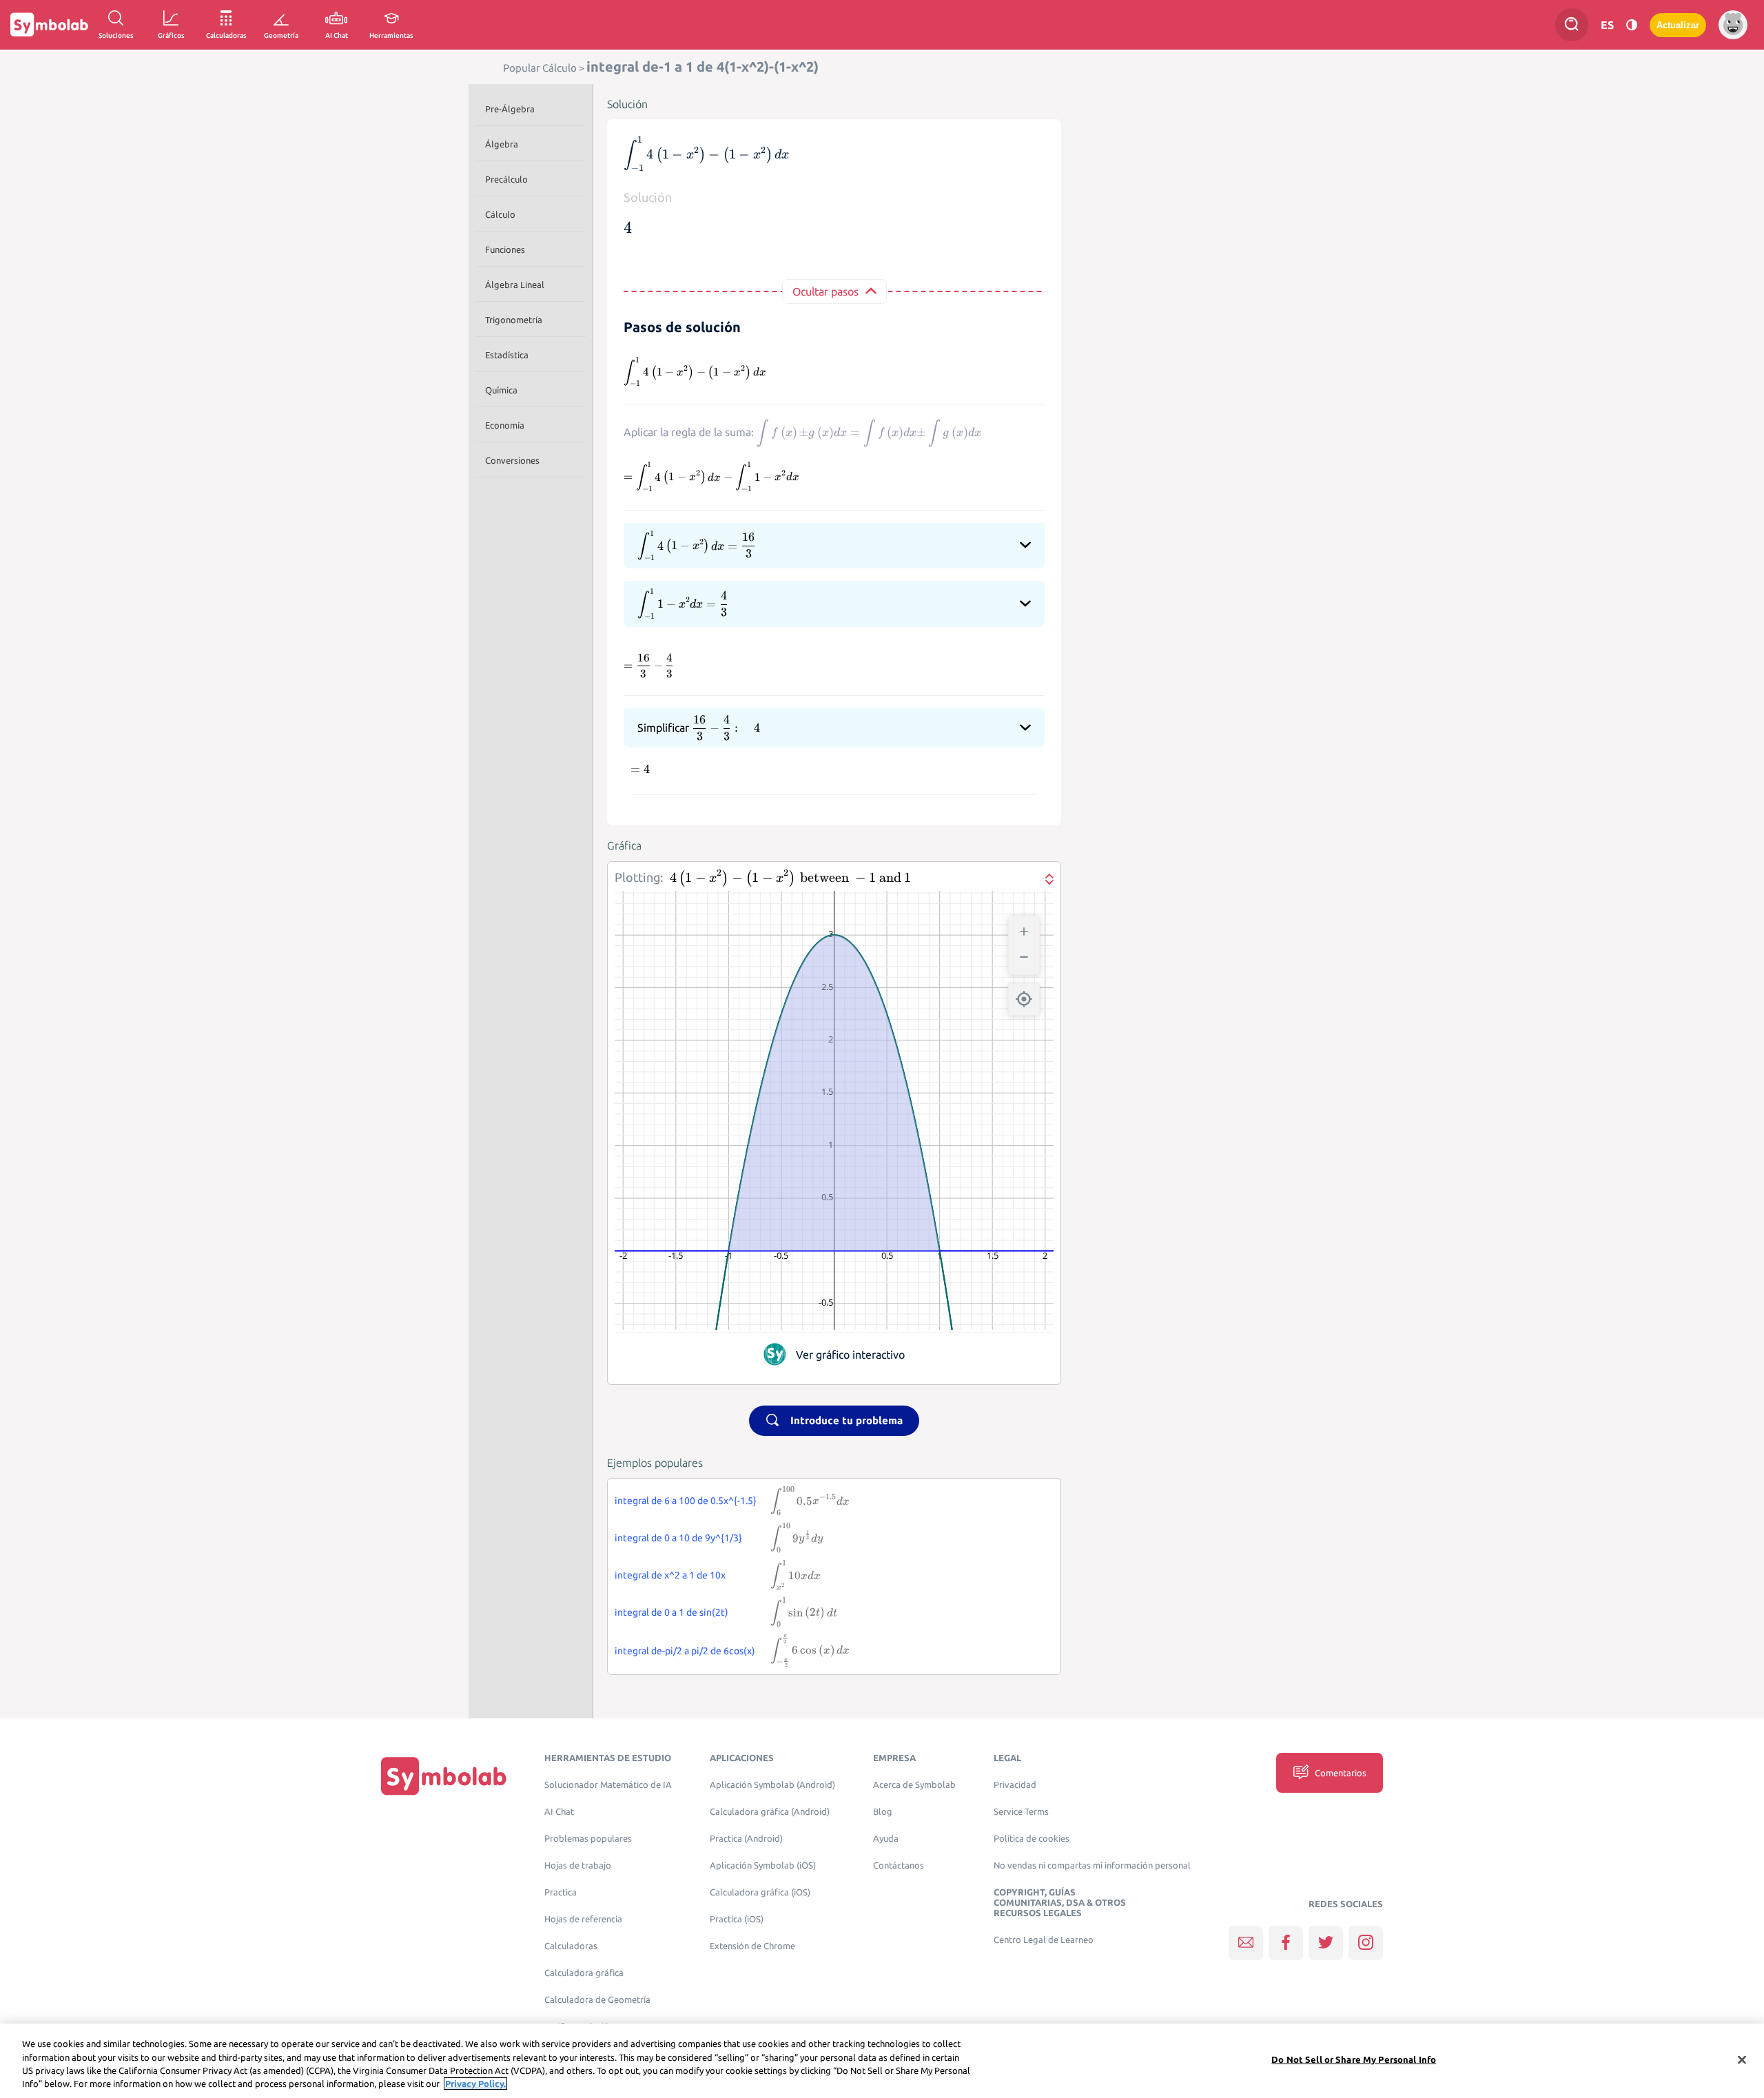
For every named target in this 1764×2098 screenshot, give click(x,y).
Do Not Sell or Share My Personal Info (1354, 2059)
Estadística (507, 355)
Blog (883, 1812)
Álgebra (502, 144)
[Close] (1742, 2059)
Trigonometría (514, 320)
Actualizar (1678, 25)
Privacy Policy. (475, 2084)
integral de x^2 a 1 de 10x (670, 1575)
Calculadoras (571, 1946)
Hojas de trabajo (578, 1865)
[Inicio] (444, 1776)
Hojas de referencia (583, 1919)
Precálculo (506, 179)
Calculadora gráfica (584, 1973)
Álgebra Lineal (515, 285)
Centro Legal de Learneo (1044, 1940)
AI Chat (559, 1812)
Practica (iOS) (737, 1919)
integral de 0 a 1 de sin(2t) (671, 1612)
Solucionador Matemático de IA (608, 1785)
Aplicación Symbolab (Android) (772, 1785)
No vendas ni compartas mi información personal (1092, 1865)
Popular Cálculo (540, 68)
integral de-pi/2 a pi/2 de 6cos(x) (685, 1651)
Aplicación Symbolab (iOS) (763, 1865)
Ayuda (886, 1839)
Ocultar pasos (825, 291)
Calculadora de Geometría (597, 2000)
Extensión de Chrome (752, 1946)
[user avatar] (1733, 25)
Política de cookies (1032, 1839)
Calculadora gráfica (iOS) (760, 1892)
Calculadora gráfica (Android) (770, 1812)
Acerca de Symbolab (914, 1785)
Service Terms (1021, 1812)
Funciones (505, 249)
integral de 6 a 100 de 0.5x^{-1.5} (686, 1501)
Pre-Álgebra (510, 109)
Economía (505, 425)
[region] (882, 2061)
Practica (561, 1892)
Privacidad (1015, 1785)
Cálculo (500, 214)
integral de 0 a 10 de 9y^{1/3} (678, 1538)
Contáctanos (899, 1865)
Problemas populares (588, 1839)
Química (501, 390)
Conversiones (512, 460)
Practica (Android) (746, 1839)
